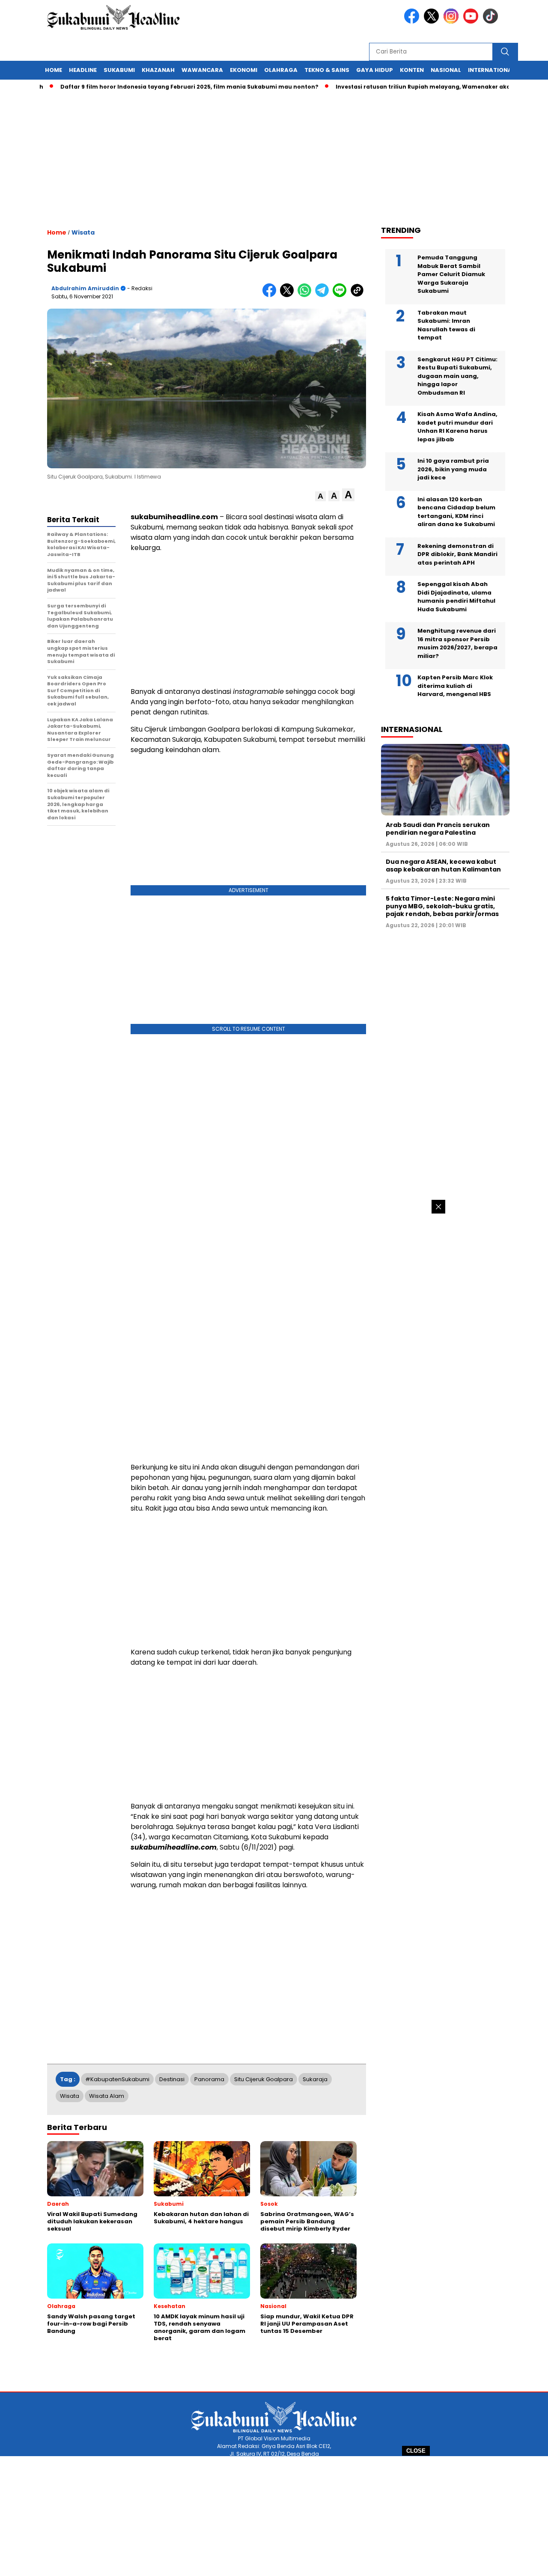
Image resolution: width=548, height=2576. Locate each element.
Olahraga (281, 70)
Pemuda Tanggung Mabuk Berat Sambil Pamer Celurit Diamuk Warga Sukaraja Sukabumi (451, 274)
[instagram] (453, 22)
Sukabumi (119, 70)
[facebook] (413, 22)
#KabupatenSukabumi (117, 2079)
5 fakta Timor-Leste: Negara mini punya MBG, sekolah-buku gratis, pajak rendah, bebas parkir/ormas (442, 906)
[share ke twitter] (289, 295)
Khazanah (158, 70)
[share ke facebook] (271, 295)
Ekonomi (244, 70)
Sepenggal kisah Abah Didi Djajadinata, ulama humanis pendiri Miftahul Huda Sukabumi (456, 597)
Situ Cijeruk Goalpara (264, 2079)
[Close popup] (438, 1207)
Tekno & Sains (327, 70)
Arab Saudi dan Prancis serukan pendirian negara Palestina (438, 829)
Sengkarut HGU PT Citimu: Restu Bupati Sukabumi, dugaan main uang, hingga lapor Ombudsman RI (457, 376)
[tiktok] (492, 22)
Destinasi (172, 2079)
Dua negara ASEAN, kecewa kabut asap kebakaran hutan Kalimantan (443, 866)
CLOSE (416, 2451)
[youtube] (472, 22)
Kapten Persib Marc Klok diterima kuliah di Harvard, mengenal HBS (455, 686)
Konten (412, 70)
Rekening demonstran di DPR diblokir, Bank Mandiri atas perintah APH (457, 554)
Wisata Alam (107, 2096)
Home (54, 70)
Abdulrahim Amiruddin (85, 288)
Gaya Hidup (375, 70)
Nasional (446, 70)
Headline (83, 70)
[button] (320, 496)
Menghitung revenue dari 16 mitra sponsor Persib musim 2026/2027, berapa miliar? (457, 643)
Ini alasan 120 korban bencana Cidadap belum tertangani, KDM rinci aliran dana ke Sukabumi (456, 512)
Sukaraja (315, 2079)
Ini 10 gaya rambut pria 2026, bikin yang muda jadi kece (453, 469)
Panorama (209, 2079)
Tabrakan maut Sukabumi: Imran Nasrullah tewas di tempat (446, 325)
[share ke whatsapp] (306, 295)
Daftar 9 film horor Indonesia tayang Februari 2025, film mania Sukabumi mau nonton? (149, 87)
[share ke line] (341, 295)
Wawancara (202, 70)
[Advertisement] (274, 2516)
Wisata (83, 232)
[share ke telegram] (324, 295)
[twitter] (433, 22)
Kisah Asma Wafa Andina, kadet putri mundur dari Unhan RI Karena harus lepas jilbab (457, 427)
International (491, 70)
